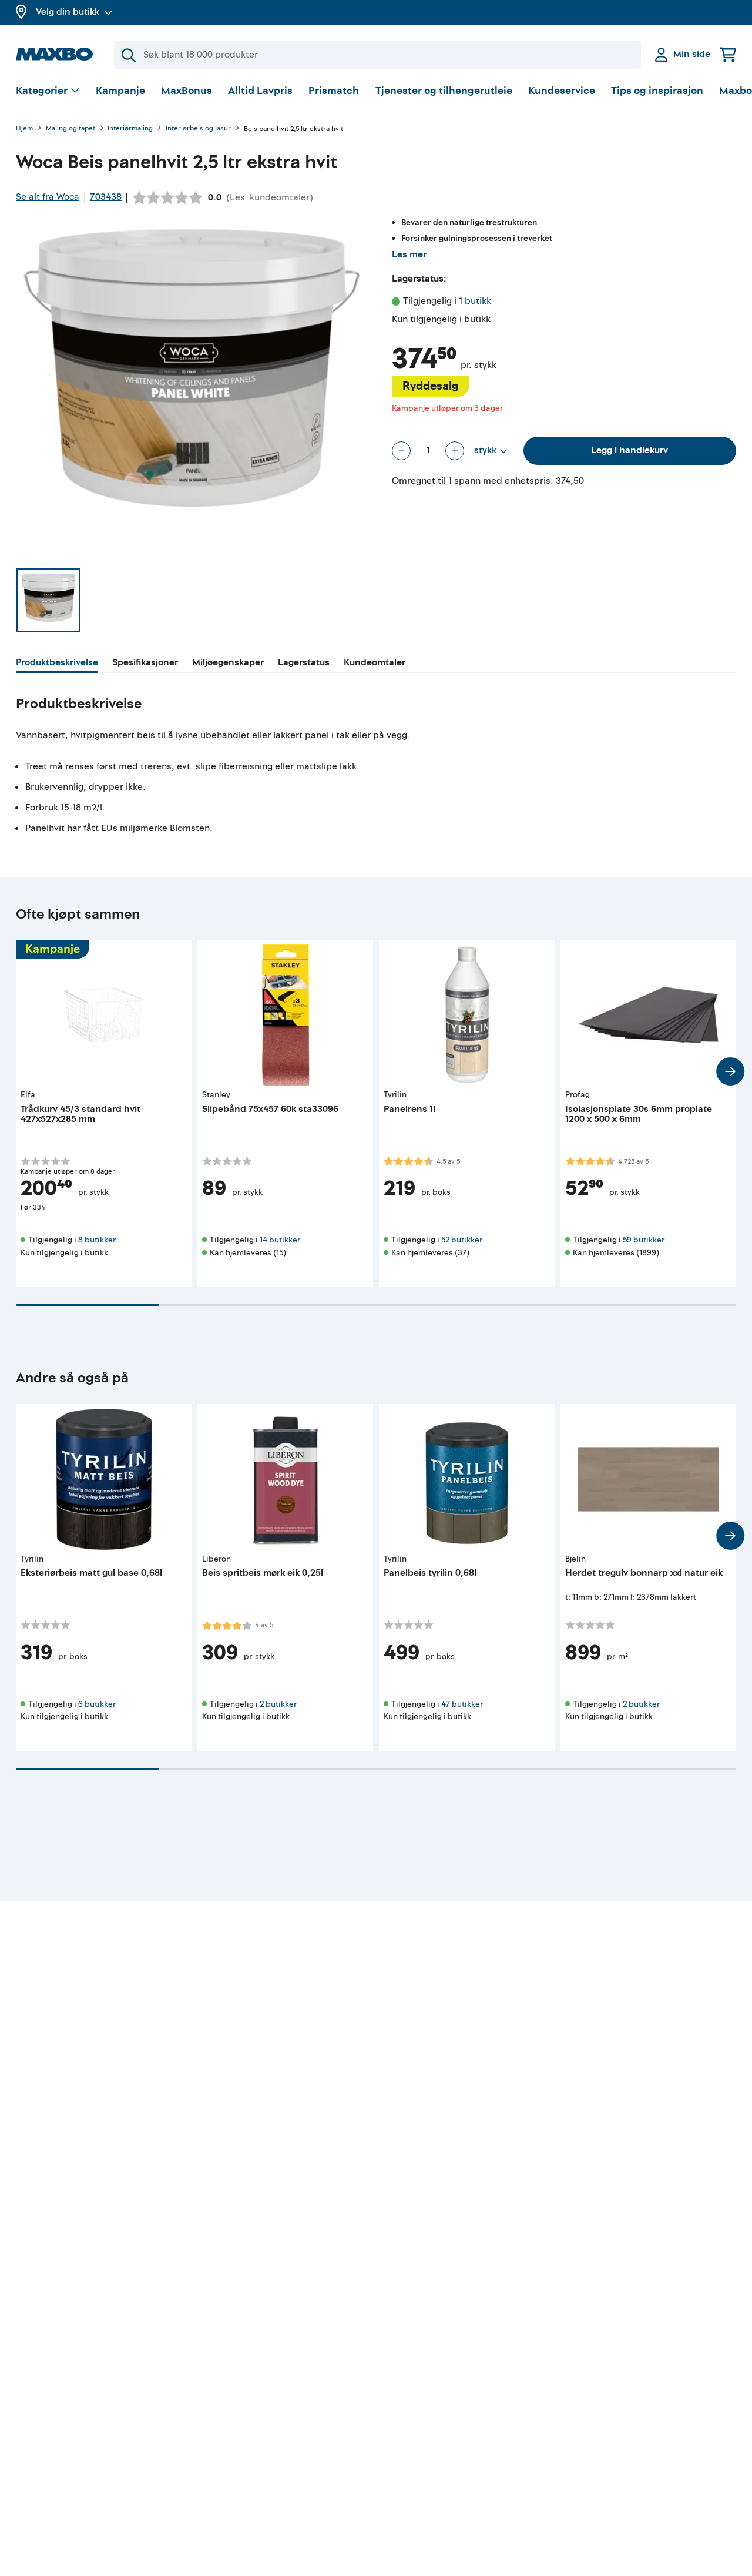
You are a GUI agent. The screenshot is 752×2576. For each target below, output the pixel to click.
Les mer (409, 254)
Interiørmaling (130, 129)
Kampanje (120, 91)
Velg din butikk (68, 12)
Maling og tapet (70, 129)
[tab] (57, 664)
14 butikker (280, 1240)
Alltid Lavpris (260, 91)
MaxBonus (187, 91)
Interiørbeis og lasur (198, 129)
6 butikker (97, 1704)
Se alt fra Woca (48, 197)
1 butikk (475, 301)
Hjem (24, 129)
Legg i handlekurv (630, 450)
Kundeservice (562, 91)
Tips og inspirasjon (657, 91)
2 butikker (278, 1704)
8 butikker (97, 1240)
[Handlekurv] (728, 54)
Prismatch (334, 91)
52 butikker (462, 1240)
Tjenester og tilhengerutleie (444, 91)
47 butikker (462, 1704)
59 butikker (644, 1240)
